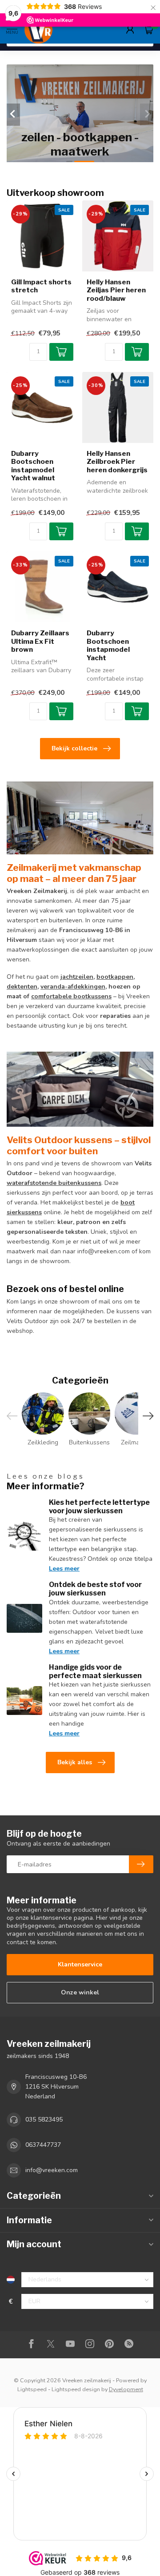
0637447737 (43, 2145)
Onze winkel (80, 1992)
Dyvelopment (126, 2389)
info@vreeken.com (52, 2170)
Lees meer (64, 1569)
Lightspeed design (76, 2389)
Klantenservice (80, 1964)
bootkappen (115, 977)
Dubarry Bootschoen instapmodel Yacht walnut (33, 466)
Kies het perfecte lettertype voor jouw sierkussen (99, 1507)
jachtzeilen (77, 977)
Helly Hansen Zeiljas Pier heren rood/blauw (116, 290)
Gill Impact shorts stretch (41, 286)
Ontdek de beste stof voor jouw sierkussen (95, 1589)
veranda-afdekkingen (73, 987)
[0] (148, 29)
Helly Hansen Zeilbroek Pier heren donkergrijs (117, 462)
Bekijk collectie (74, 748)
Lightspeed (32, 2389)
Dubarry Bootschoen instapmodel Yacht (108, 645)
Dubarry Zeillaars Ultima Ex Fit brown (40, 641)
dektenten (22, 987)
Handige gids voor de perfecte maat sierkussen (95, 1671)
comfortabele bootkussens (71, 996)
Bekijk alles (75, 1762)
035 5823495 (44, 2119)
